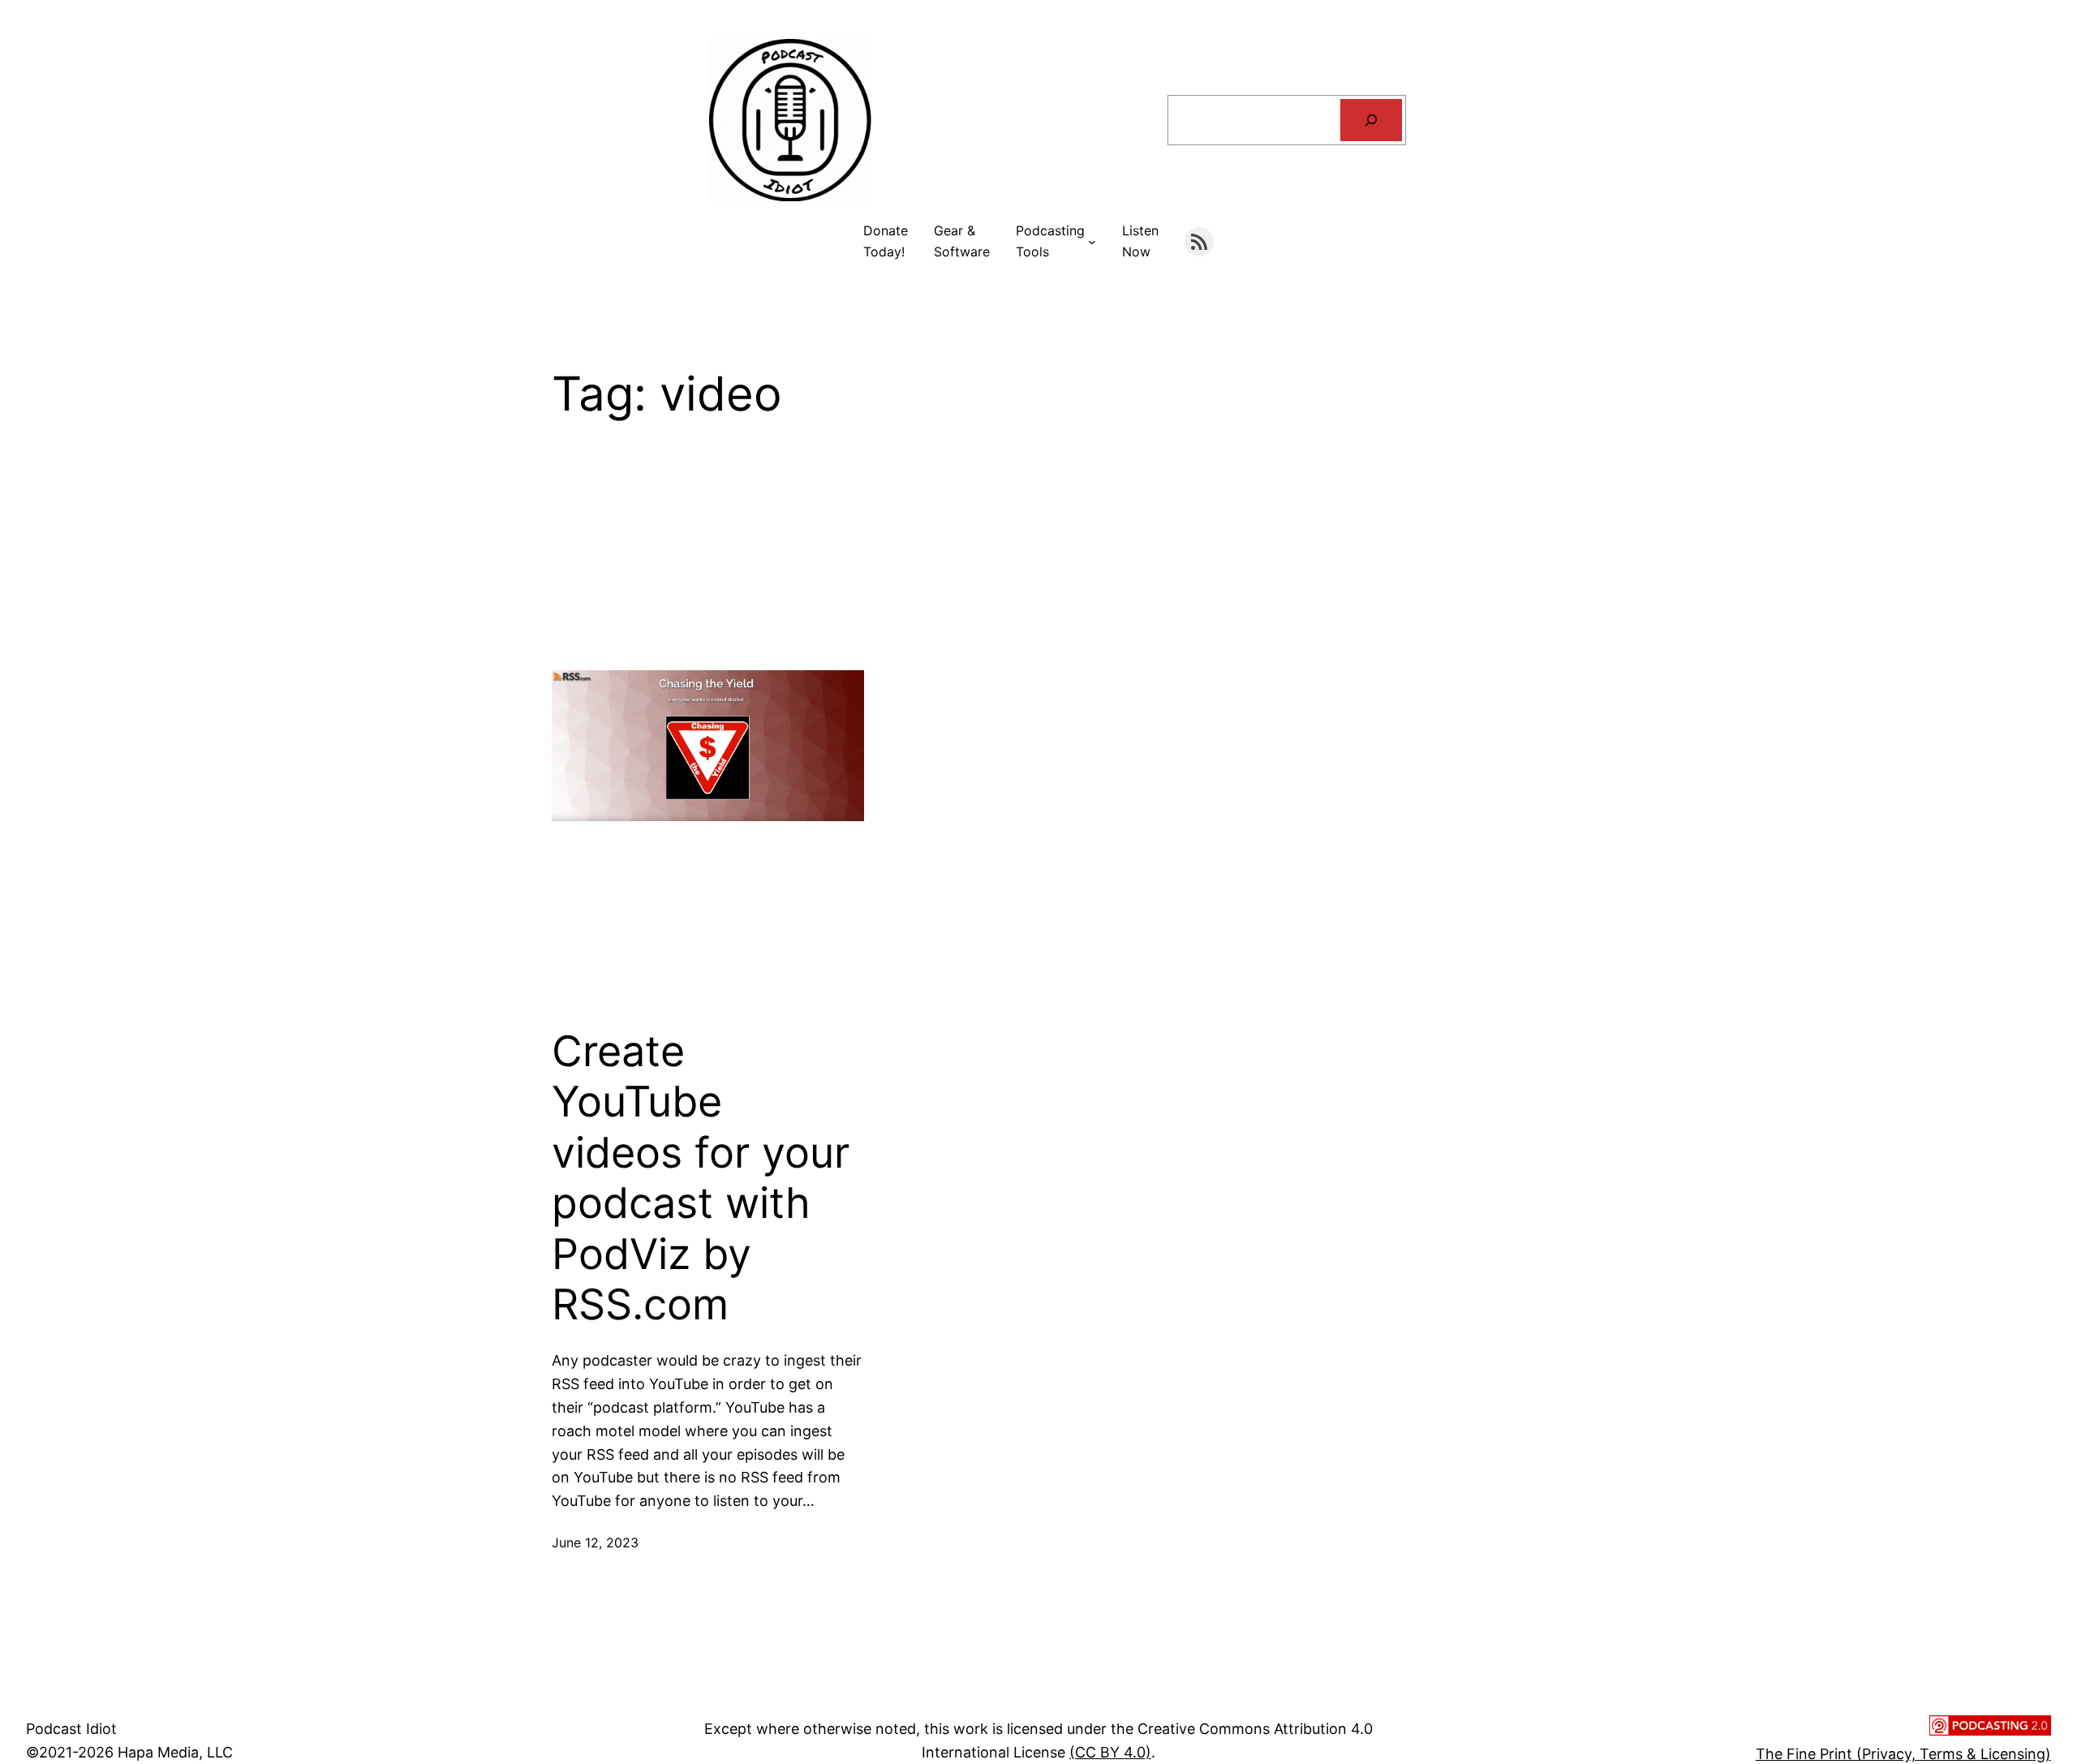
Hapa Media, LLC (175, 1752)
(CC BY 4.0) (1110, 1752)
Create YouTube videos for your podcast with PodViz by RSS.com (701, 1178)
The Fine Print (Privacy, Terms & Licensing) (1903, 1754)
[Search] (1371, 120)
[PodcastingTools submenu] (1092, 242)
